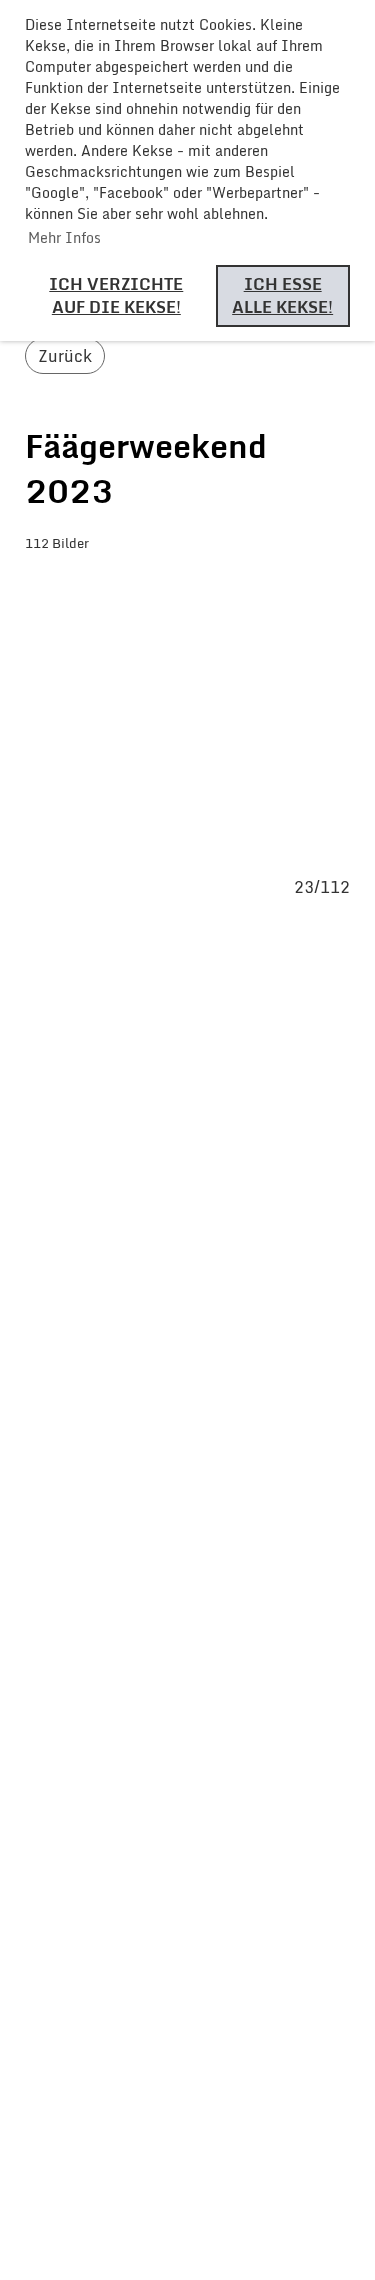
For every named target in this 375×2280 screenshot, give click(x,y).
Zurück (65, 356)
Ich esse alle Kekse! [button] (282, 295)
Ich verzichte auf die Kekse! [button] (116, 295)
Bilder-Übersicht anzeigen (169, 584)
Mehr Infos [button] (64, 237)
